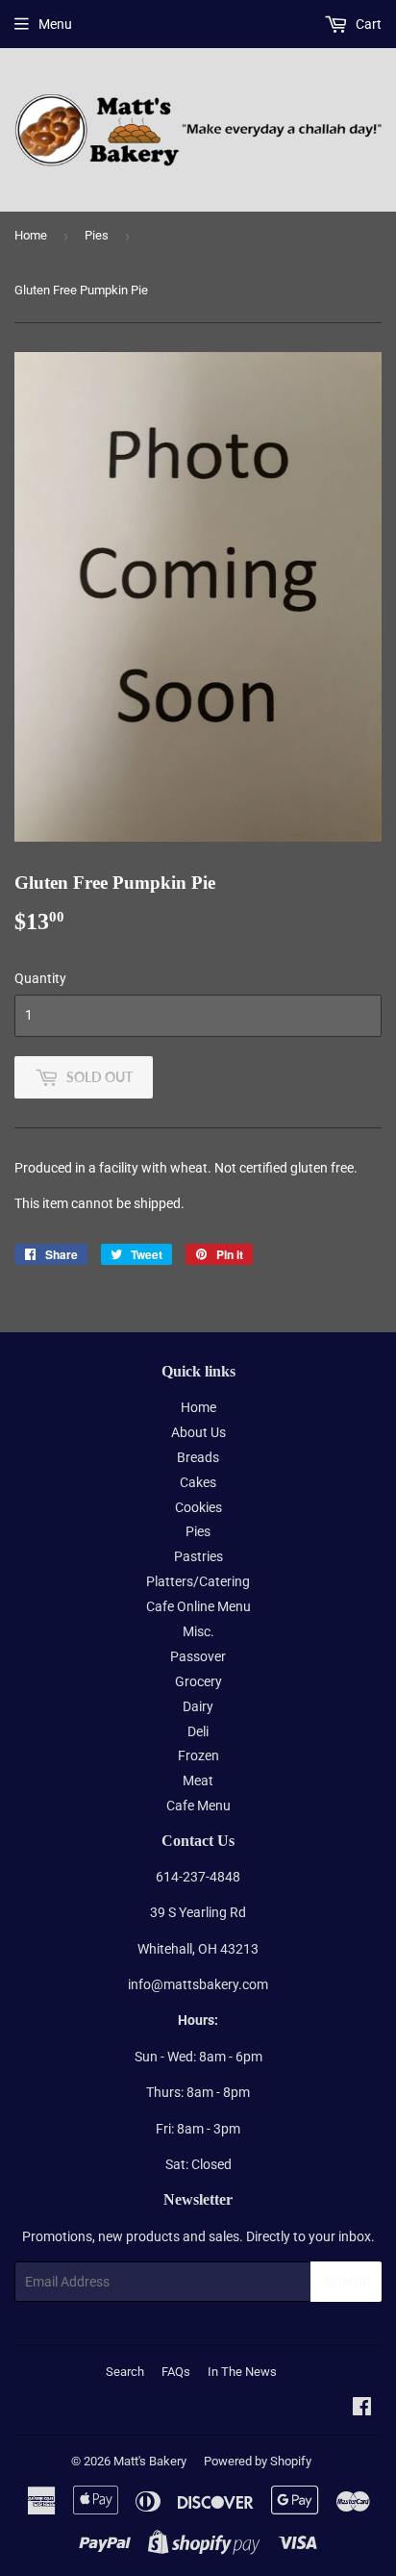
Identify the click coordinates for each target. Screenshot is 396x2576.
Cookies (198, 1507)
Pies (97, 235)
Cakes (198, 1482)
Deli (198, 1731)
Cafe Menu (198, 1806)
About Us (198, 1432)
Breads (198, 1457)
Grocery (198, 1681)
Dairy (198, 1706)
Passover (198, 1656)
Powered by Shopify (258, 2461)
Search (125, 2372)
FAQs (176, 2372)
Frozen (198, 1755)
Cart (367, 24)
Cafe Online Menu (198, 1606)
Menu (55, 24)
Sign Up (346, 2282)
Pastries (198, 1556)
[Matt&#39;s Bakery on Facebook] (362, 2409)
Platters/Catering (198, 1581)
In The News (242, 2372)
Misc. (198, 1631)
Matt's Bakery (150, 2461)
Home (31, 235)
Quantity (40, 978)
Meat (198, 1780)
